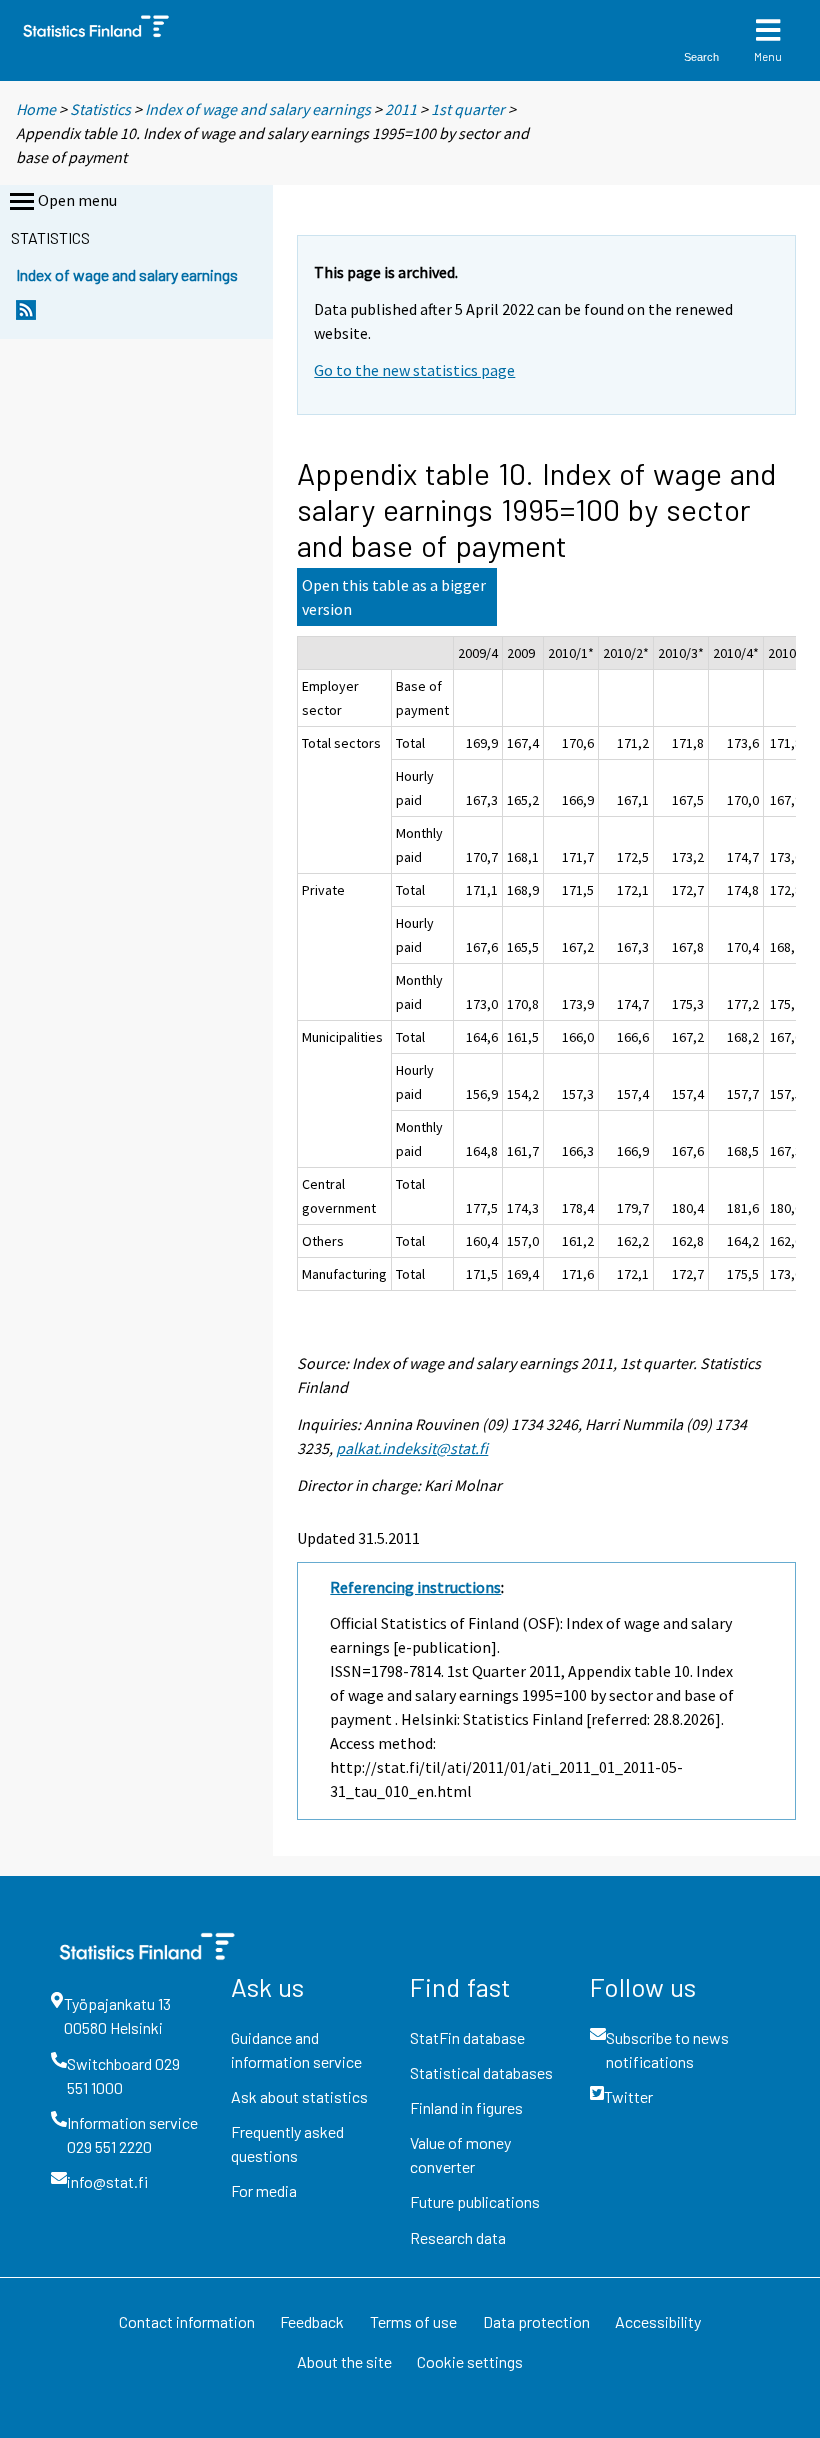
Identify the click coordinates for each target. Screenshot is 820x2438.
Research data (458, 2237)
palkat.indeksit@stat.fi (412, 1448)
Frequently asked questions (287, 2143)
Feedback (312, 2321)
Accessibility (658, 2321)
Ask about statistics (299, 2096)
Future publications (475, 2201)
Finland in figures (466, 2107)
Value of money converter (460, 2154)
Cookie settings (470, 2361)
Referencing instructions (415, 1587)
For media (264, 2190)
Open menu (77, 200)
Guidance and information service (296, 2049)
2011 (401, 109)
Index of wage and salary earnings (258, 109)
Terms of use (413, 2321)
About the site (344, 2361)
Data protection (536, 2321)
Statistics (100, 109)
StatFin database (467, 2037)
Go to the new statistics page (414, 370)
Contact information (187, 2321)
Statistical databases (481, 2072)
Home (36, 109)
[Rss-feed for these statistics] (26, 315)
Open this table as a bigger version (394, 597)
